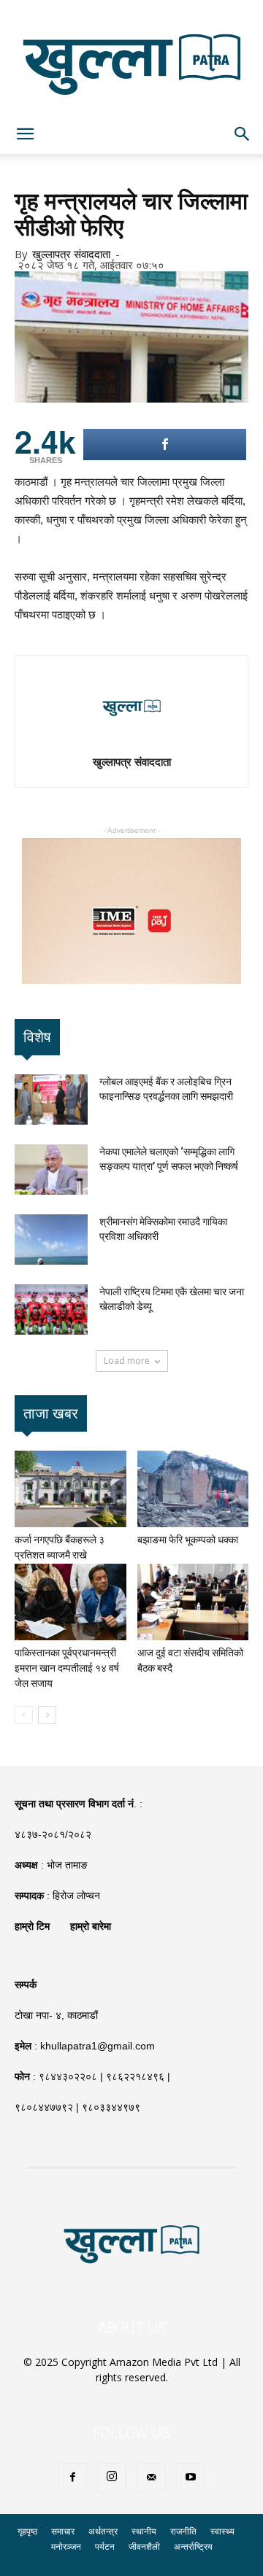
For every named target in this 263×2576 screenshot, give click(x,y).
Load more (127, 1361)
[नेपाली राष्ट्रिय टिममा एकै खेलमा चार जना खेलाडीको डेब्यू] (51, 1310)
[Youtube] (191, 2478)
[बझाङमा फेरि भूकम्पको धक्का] (193, 1489)
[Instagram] (112, 2478)
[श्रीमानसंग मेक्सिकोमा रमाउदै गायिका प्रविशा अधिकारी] (51, 1239)
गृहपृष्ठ (27, 2531)
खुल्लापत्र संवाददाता (71, 254)
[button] (243, 134)
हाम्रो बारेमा (91, 1926)
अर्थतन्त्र (103, 2531)
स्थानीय (144, 2531)
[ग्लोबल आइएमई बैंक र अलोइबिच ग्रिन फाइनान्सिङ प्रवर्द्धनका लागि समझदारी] (51, 1099)
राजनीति (183, 2531)
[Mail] (151, 2478)
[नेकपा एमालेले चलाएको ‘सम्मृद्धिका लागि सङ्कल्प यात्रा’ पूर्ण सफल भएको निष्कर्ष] (51, 1169)
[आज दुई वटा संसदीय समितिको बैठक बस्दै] (193, 1602)
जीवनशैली (144, 2546)
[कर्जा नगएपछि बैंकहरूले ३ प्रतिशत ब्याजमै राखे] (70, 1489)
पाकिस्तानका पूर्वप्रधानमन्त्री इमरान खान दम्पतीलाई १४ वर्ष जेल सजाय (67, 1668)
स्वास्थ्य (222, 2531)
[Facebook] (72, 2478)
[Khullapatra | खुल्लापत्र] (131, 57)
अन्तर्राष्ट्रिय (193, 2546)
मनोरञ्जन (66, 2546)
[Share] (165, 445)
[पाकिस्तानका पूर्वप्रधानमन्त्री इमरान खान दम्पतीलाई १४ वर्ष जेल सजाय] (70, 1602)
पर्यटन (105, 2546)
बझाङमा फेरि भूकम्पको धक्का (188, 1540)
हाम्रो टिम (32, 1926)
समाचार (63, 2531)
